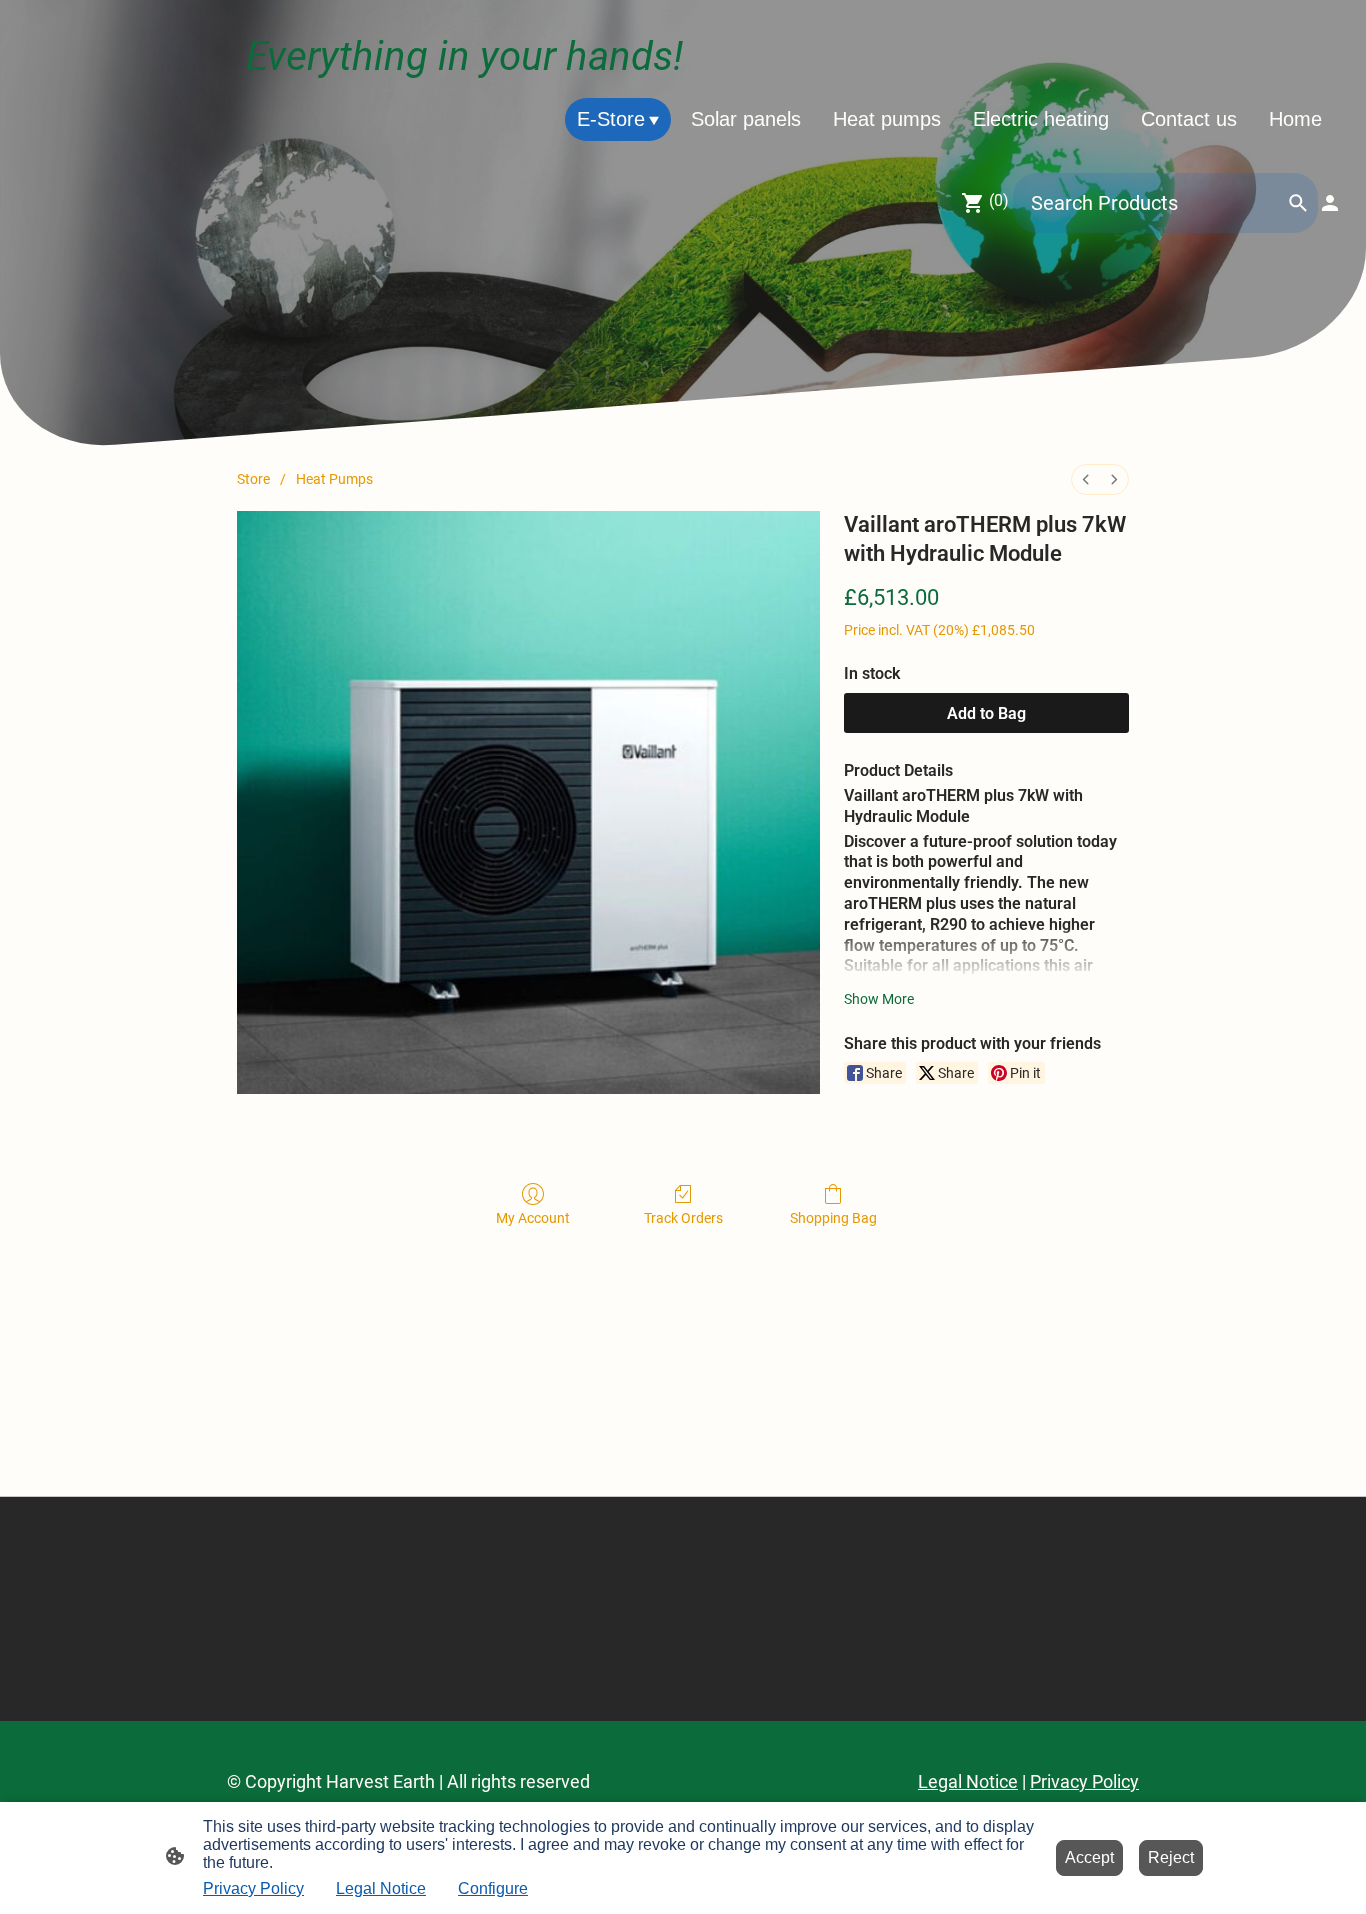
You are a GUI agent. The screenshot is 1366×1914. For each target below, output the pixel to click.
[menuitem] (1086, 479)
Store (253, 479)
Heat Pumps (334, 479)
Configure (493, 1888)
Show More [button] (879, 999)
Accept (1089, 1857)
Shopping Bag (833, 1218)
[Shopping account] (1330, 203)
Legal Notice (381, 1888)
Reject (1171, 1857)
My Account (533, 1218)
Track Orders (683, 1218)
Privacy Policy (253, 1888)
